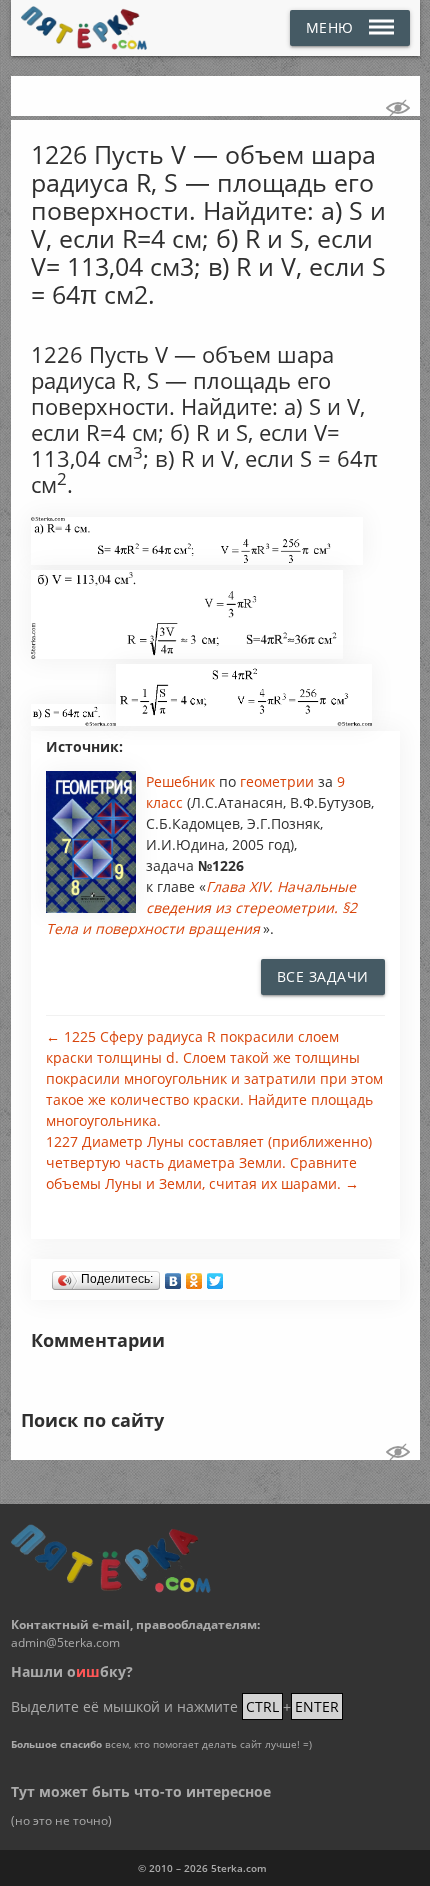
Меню (330, 27)
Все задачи (323, 976)
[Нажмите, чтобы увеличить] (197, 560)
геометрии (279, 781)
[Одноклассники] (194, 1276)
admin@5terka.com (65, 1642)
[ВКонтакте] (173, 1276)
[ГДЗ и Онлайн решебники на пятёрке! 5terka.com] (84, 28)
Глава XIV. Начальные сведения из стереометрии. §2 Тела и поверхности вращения (201, 907)
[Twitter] (215, 1276)
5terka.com (239, 1868)
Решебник (182, 781)
